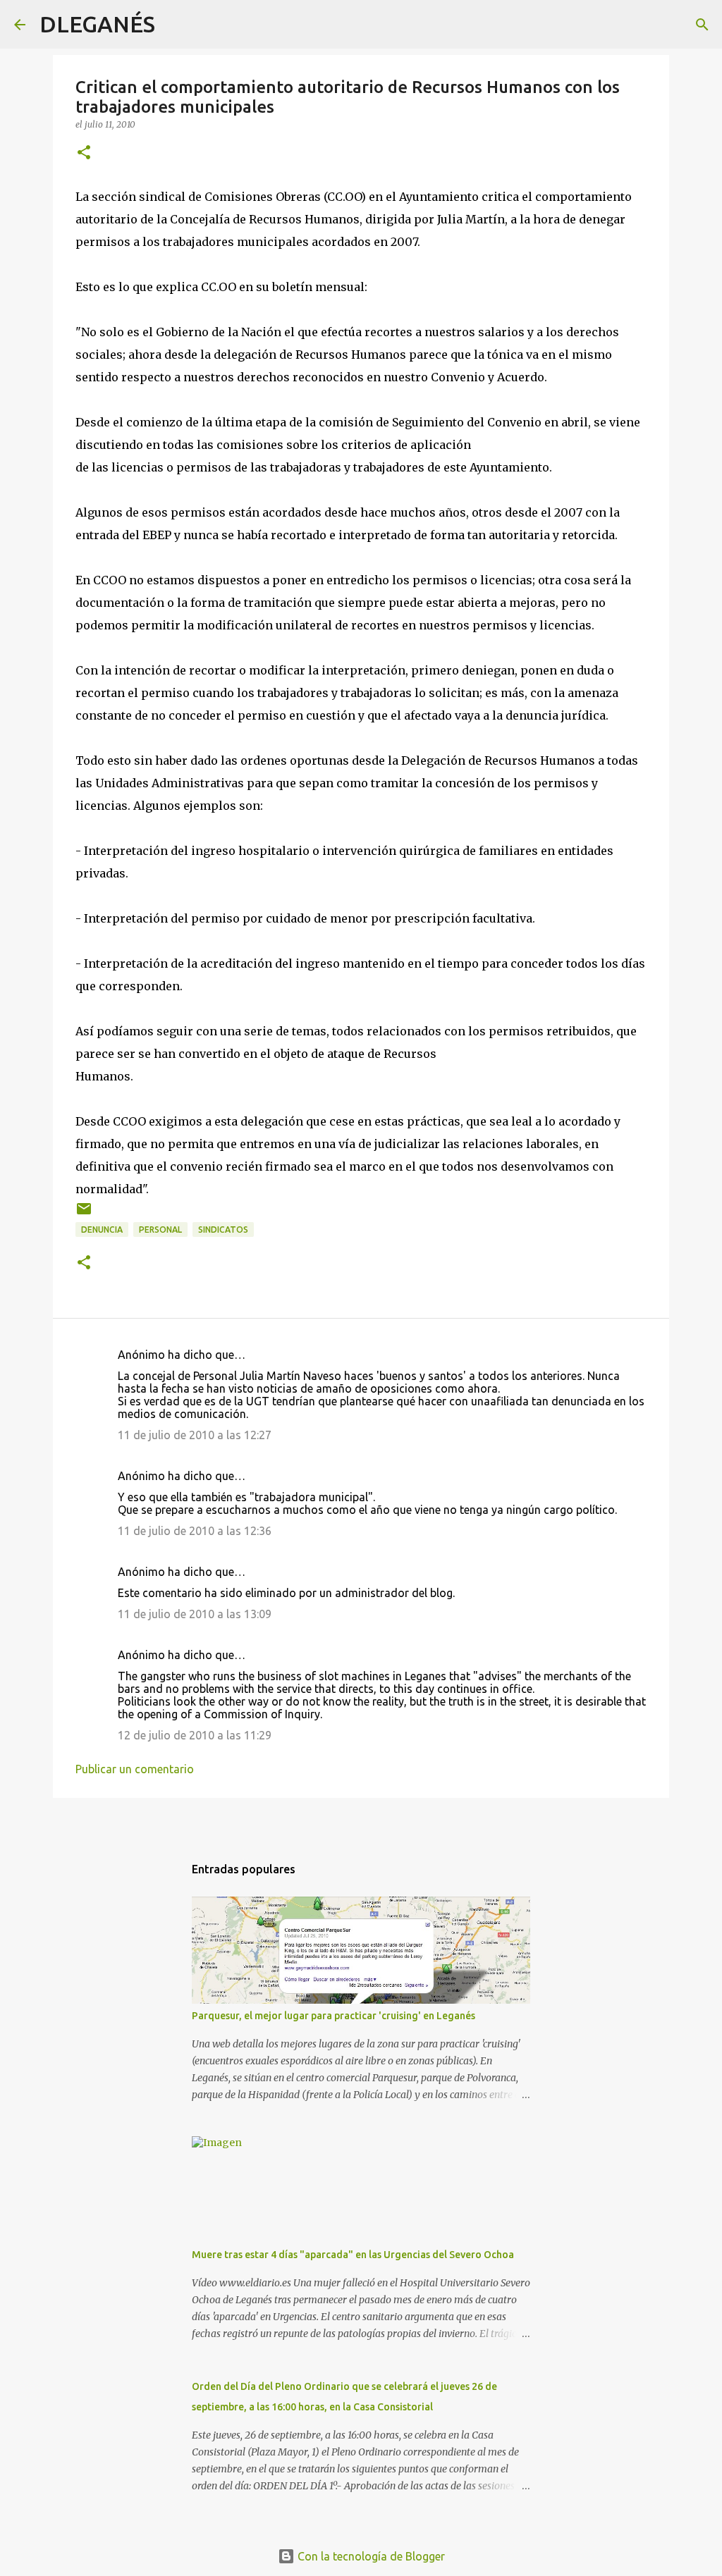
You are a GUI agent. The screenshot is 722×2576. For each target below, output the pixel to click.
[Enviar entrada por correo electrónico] (84, 1214)
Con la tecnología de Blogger (370, 2556)
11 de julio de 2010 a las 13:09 (195, 1614)
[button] (84, 153)
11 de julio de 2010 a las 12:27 (195, 1435)
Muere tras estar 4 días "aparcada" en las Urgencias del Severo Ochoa (353, 2255)
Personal (160, 1230)
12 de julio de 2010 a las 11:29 (195, 1735)
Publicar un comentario (135, 1769)
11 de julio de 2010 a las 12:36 (195, 1531)
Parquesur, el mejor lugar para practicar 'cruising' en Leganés (334, 2016)
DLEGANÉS (97, 24)
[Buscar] (175, 25)
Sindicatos (223, 1230)
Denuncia (102, 1230)
